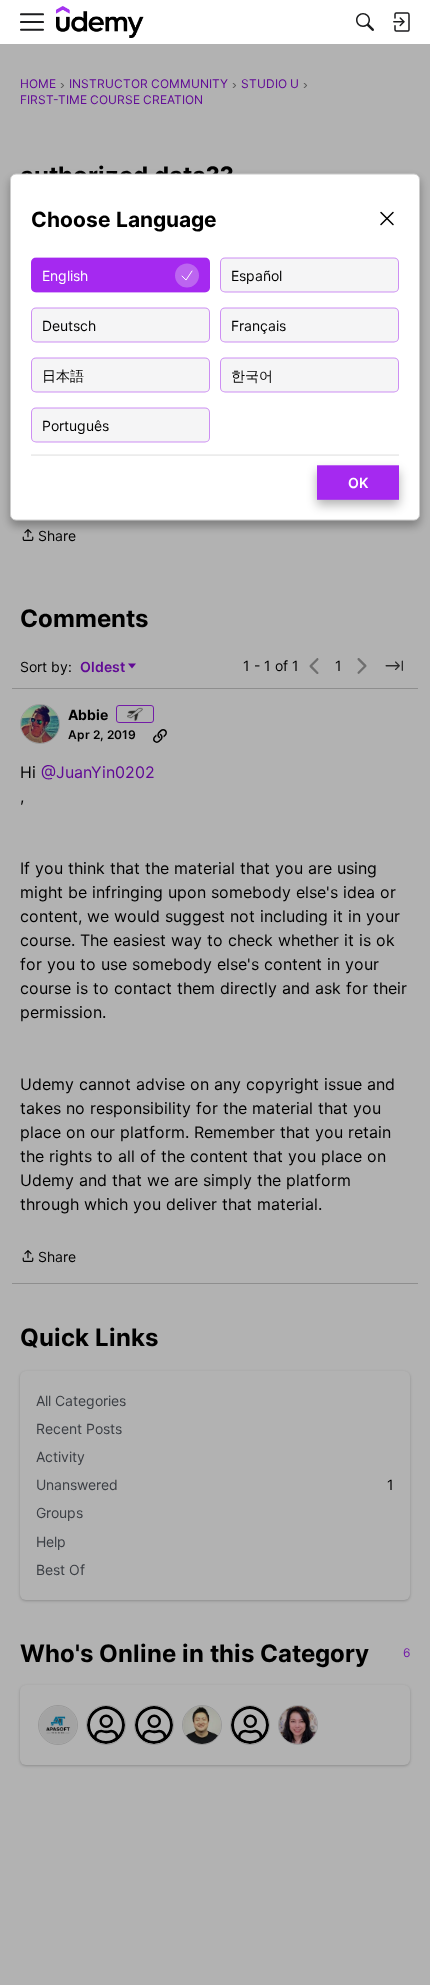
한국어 (252, 374)
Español (256, 274)
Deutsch (69, 324)
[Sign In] (401, 22)
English (65, 274)
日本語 (63, 374)
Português (75, 424)
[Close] (387, 220)
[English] (100, 22)
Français (258, 324)
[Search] (365, 22)
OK (358, 482)
